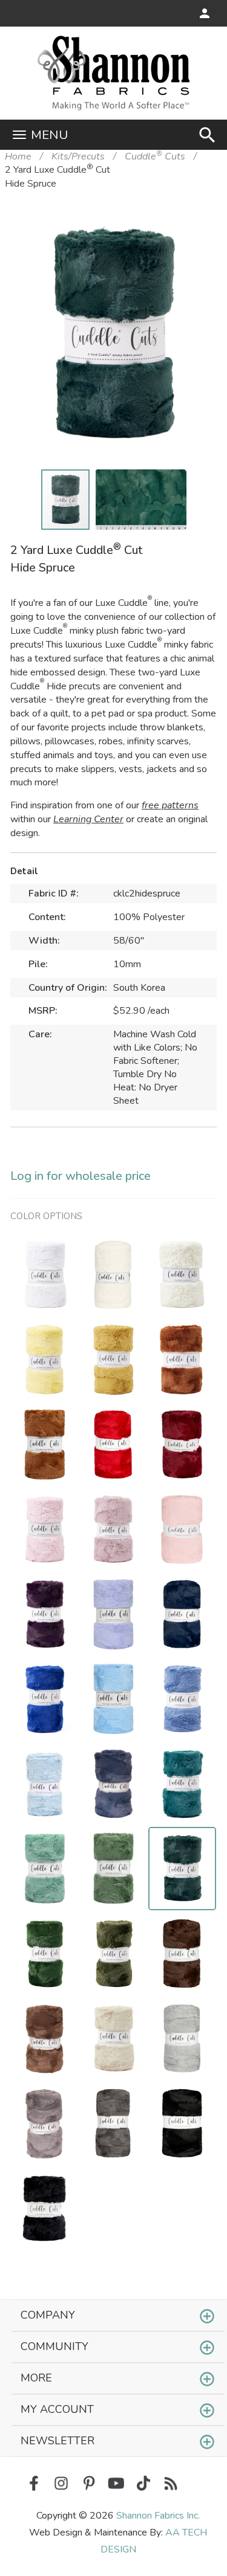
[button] (189, 234)
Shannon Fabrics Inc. (158, 2516)
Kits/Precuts (78, 156)
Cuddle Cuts (155, 156)
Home (18, 156)
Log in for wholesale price (81, 1176)
